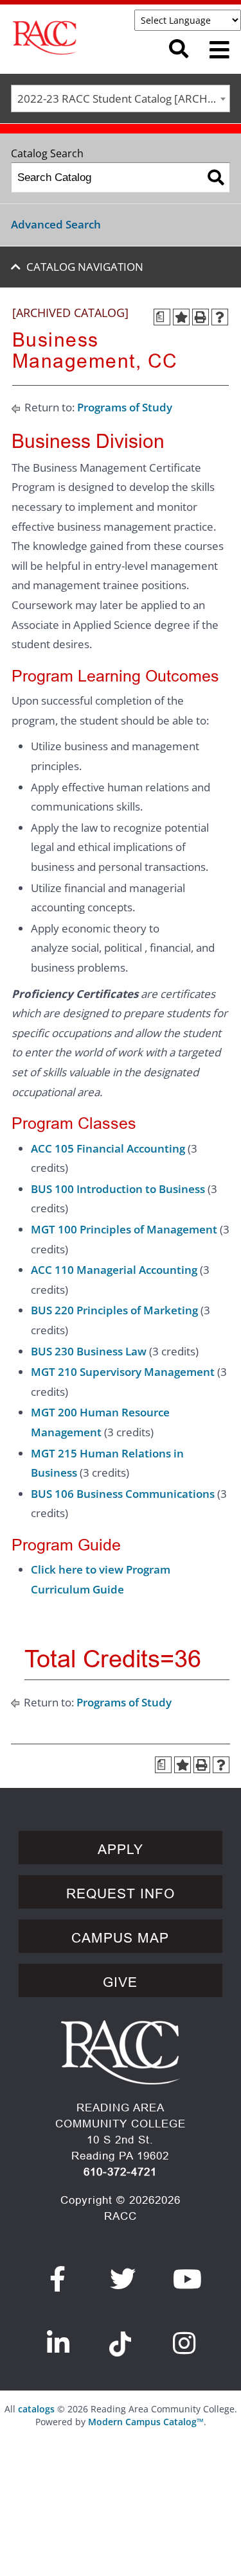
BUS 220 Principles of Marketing (114, 1310)
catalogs (36, 2409)
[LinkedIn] (58, 2343)
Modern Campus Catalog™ (146, 2422)
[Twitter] (123, 2279)
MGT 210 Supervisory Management (123, 1372)
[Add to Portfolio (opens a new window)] (181, 317)
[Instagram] (184, 2343)
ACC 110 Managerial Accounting (114, 1270)
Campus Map (120, 1938)
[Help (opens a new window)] (220, 317)
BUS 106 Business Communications (123, 1494)
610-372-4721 (120, 2172)
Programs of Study (125, 407)
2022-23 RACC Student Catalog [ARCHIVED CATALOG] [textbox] (123, 99)
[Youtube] (188, 2279)
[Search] (216, 177)
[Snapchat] (120, 2337)
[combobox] (121, 99)
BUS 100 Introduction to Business (118, 1189)
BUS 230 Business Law (89, 1351)
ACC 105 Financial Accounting (108, 1148)
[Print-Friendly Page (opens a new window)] (201, 317)
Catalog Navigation (85, 267)
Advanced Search (56, 224)
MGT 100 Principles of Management (124, 1229)
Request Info (121, 1894)
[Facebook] (58, 2279)
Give (120, 1982)
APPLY (121, 1850)
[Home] (79, 38)
